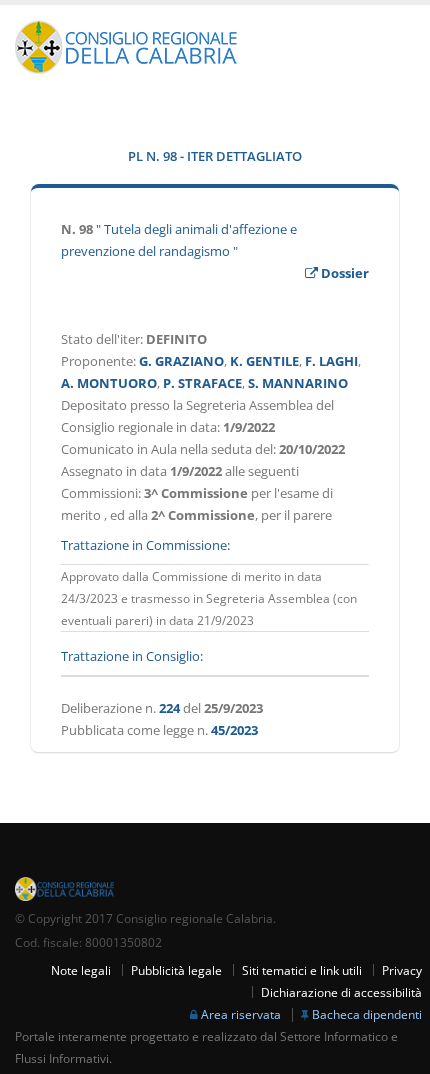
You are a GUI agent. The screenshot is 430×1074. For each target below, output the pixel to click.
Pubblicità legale (176, 970)
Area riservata (241, 1014)
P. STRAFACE (202, 383)
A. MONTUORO (109, 383)
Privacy (402, 970)
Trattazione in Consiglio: (132, 656)
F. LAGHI (331, 361)
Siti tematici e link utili (302, 970)
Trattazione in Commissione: (145, 545)
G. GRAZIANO (181, 361)
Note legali (81, 970)
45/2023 (234, 730)
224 (169, 708)
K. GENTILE (264, 361)
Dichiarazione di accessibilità (341, 992)
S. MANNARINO (298, 383)
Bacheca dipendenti (367, 1014)
